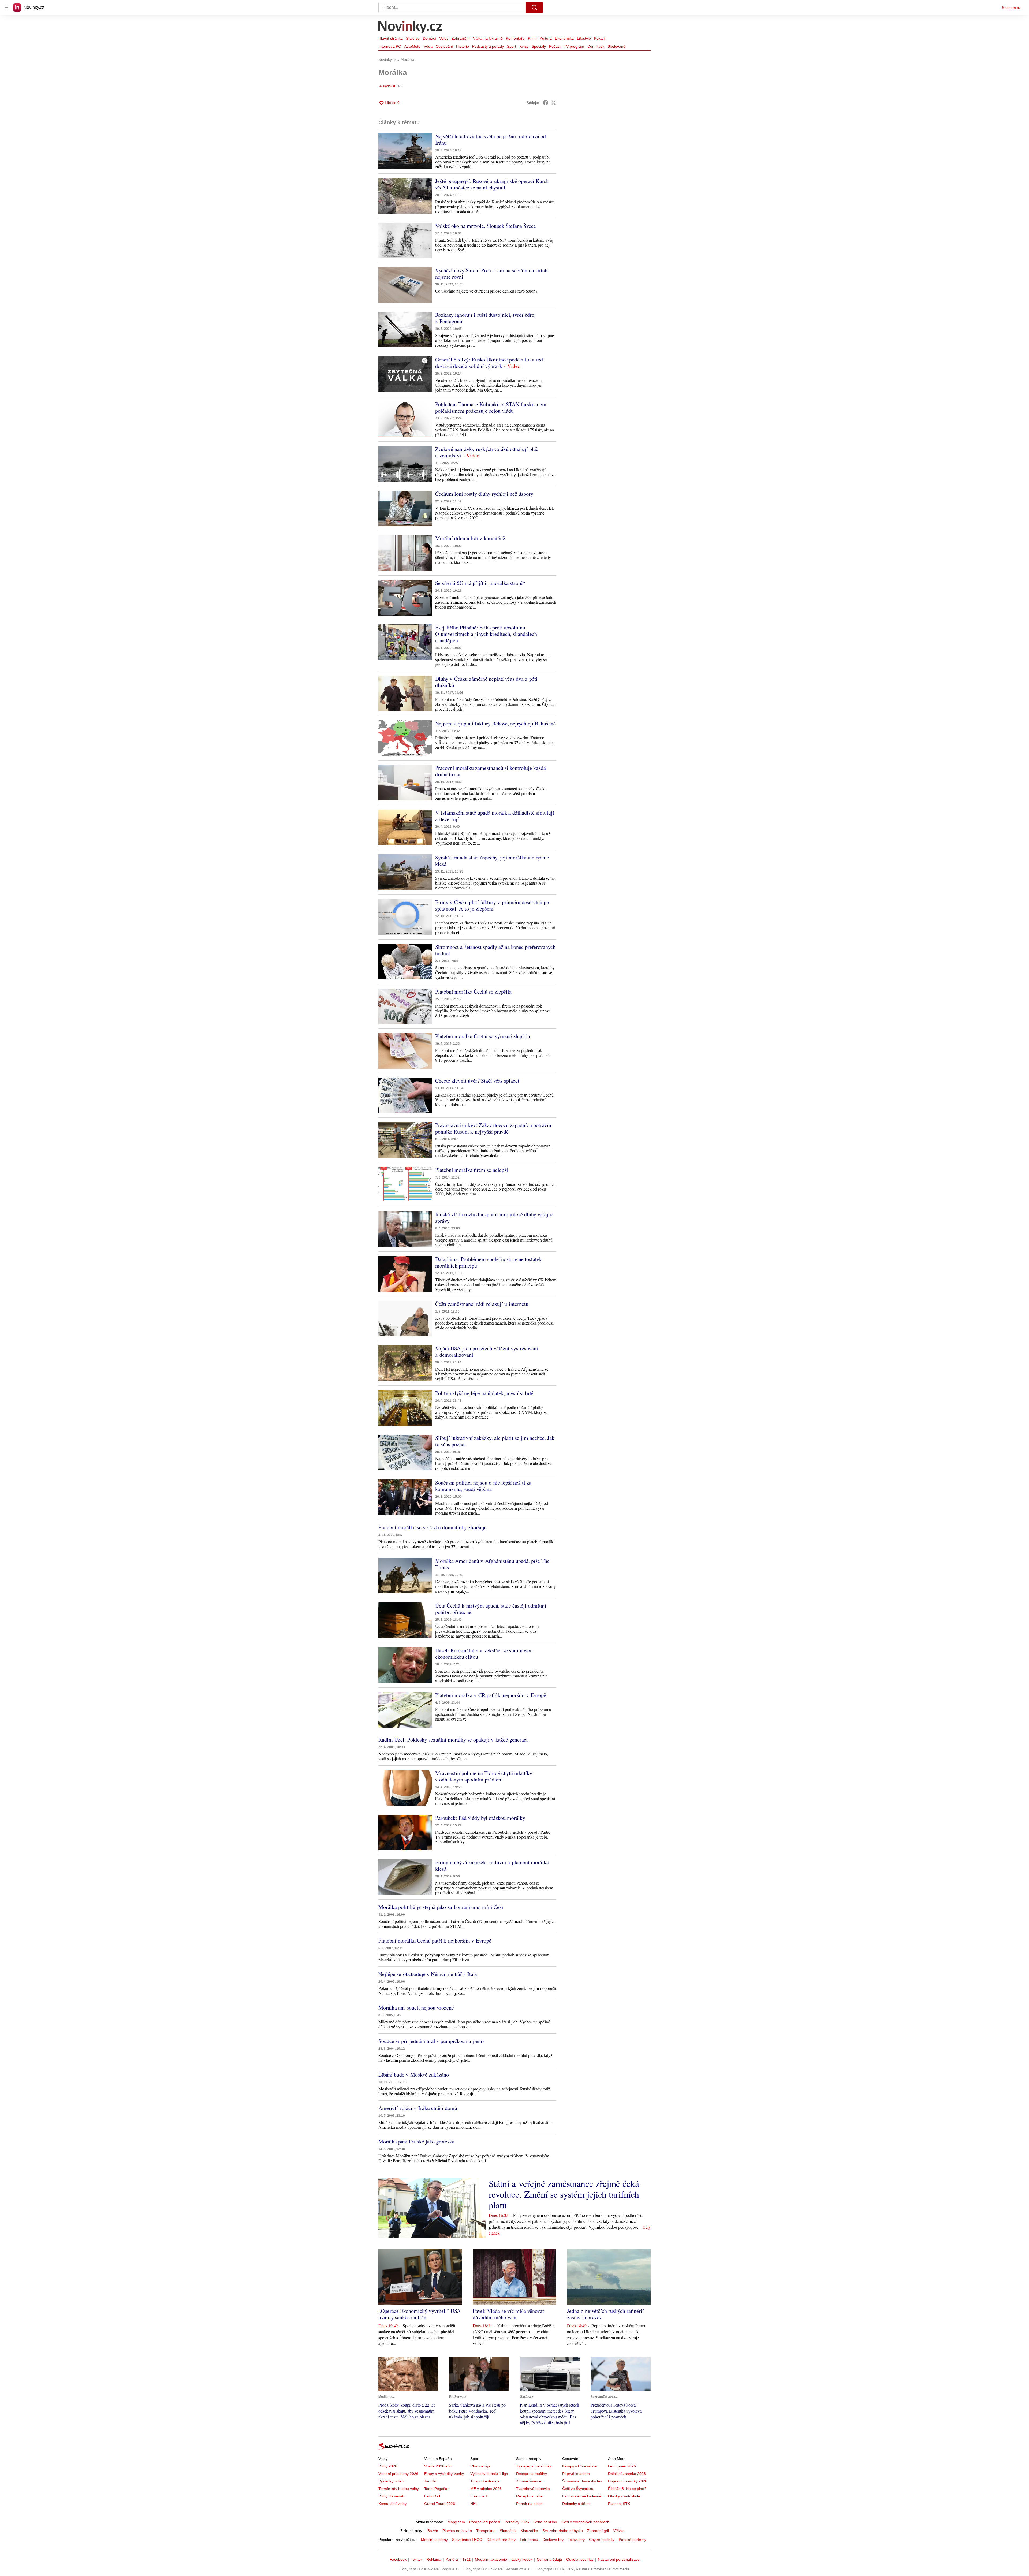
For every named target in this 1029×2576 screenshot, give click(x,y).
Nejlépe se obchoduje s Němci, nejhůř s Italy (428, 1974)
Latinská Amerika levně (582, 2496)
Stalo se (413, 38)
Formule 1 (479, 2496)
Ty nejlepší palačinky (534, 2466)
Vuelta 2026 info (438, 2466)
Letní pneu (529, 2540)
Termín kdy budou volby (399, 2489)
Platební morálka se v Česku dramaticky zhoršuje (433, 1527)
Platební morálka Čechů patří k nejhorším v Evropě (435, 1941)
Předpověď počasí (485, 2522)
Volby (444, 38)
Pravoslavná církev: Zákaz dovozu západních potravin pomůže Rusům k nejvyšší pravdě (493, 1128)
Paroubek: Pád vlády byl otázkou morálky (480, 1818)
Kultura (546, 38)
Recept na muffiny (532, 2474)
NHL (474, 2504)
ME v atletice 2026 (486, 2489)
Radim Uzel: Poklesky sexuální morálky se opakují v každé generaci (453, 1740)
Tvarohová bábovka (533, 2489)
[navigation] (6, 8)
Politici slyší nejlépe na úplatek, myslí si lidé (484, 1393)
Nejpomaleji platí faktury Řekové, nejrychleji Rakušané (495, 723)
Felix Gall (432, 2496)
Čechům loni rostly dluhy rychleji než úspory (484, 494)
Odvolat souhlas (580, 2559)
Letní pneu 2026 (622, 2466)
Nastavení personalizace (619, 2559)
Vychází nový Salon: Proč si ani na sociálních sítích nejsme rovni (491, 273)
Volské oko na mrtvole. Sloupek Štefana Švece (486, 226)
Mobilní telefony (434, 2540)
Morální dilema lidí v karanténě (470, 538)
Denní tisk (596, 46)
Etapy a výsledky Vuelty (444, 2474)
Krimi (532, 38)
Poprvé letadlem (576, 2474)
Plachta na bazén (457, 2531)
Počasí (555, 46)
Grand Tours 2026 (440, 2504)
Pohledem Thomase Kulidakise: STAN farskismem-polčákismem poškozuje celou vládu (492, 407)
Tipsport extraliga (485, 2481)
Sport (512, 46)
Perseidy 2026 (517, 2522)
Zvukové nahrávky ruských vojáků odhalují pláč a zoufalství (487, 452)
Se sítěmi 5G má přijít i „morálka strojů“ (480, 583)
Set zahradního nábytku (563, 2531)
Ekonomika (564, 38)
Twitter (416, 2559)
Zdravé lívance (529, 2481)
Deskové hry (553, 2540)
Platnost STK (619, 2504)
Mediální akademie (491, 2559)
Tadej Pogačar (436, 2489)
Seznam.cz (1011, 8)
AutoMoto (412, 46)
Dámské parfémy (501, 2540)
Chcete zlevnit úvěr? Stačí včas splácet (477, 1081)
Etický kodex (522, 2559)
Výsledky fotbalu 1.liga (489, 2474)
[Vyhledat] (534, 8)
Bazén (433, 2531)
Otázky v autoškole (624, 2496)
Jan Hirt (431, 2481)
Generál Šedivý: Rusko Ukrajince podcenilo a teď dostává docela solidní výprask (489, 363)
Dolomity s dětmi (576, 2504)
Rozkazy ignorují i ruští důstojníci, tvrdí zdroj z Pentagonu (486, 318)
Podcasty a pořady (488, 46)
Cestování (444, 46)
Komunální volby (392, 2504)
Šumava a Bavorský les (582, 2481)
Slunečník (508, 2531)
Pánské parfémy (633, 2540)
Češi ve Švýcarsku (578, 2489)
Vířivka (619, 2531)
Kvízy (524, 46)
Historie (463, 46)
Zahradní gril (598, 2531)
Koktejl (600, 38)
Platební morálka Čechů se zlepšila (473, 992)
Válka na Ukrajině (488, 38)
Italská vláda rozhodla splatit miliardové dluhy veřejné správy (494, 1218)
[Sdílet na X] (554, 103)
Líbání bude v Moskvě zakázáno (414, 2074)
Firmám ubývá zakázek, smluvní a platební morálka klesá (492, 1865)
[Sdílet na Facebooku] (546, 103)
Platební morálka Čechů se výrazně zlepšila (483, 1036)
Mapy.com (456, 2522)
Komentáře (515, 38)
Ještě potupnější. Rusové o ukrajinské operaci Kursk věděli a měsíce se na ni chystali (492, 184)
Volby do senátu (392, 2496)
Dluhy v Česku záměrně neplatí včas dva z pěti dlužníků (486, 682)
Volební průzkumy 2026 (398, 2474)
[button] (405, 151)
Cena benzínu (545, 2522)
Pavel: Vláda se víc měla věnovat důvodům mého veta (508, 2314)
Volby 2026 (388, 2466)
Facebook (398, 2559)
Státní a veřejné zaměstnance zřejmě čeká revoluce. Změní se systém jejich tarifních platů (564, 2194)
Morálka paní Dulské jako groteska (416, 2141)
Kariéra (452, 2559)
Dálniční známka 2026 (627, 2474)
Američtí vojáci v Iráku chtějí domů (418, 2108)
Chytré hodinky (602, 2540)
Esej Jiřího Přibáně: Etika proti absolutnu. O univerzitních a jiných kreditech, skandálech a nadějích (486, 634)
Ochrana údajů (549, 2559)
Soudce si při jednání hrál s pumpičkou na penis (431, 2041)
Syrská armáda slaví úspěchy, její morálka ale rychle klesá (492, 861)
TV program (574, 46)
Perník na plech (529, 2504)
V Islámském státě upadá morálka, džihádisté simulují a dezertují (495, 816)
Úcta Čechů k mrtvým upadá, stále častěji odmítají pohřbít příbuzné (491, 1609)
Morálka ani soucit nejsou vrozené (416, 2008)
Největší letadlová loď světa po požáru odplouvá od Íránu (491, 139)
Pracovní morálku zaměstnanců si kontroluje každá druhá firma (491, 771)
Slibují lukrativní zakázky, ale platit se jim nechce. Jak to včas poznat (495, 1441)
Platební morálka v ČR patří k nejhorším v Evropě (491, 1695)
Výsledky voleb (391, 2481)
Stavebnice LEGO (467, 2540)
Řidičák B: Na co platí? (627, 2489)
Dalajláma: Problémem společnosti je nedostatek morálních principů (489, 1262)
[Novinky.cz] (411, 28)
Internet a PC (390, 46)
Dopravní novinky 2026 (628, 2481)
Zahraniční (461, 38)
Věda (428, 46)
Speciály (539, 46)
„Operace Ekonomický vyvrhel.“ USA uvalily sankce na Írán (420, 2314)
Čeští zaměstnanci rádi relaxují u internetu (482, 1304)
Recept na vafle (529, 2496)
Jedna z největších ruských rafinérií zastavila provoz (605, 2314)
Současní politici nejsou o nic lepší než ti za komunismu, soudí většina (483, 1486)
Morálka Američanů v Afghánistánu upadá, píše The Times (492, 1564)
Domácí (429, 38)
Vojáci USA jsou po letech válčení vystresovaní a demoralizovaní (487, 1352)
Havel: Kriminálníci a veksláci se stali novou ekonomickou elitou (484, 1654)
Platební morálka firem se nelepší (472, 1170)
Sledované (616, 46)
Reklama (434, 2559)
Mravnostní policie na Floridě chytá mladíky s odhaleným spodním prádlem (484, 1776)
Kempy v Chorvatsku (580, 2466)
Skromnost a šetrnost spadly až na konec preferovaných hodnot (495, 950)
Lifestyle (584, 38)
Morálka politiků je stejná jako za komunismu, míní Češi (441, 1907)
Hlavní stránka (391, 38)
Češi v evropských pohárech (585, 2522)
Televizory (576, 2540)
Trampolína (486, 2531)
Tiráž (466, 2559)
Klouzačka (529, 2531)
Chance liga (480, 2466)
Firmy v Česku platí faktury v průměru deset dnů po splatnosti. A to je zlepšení (492, 905)
